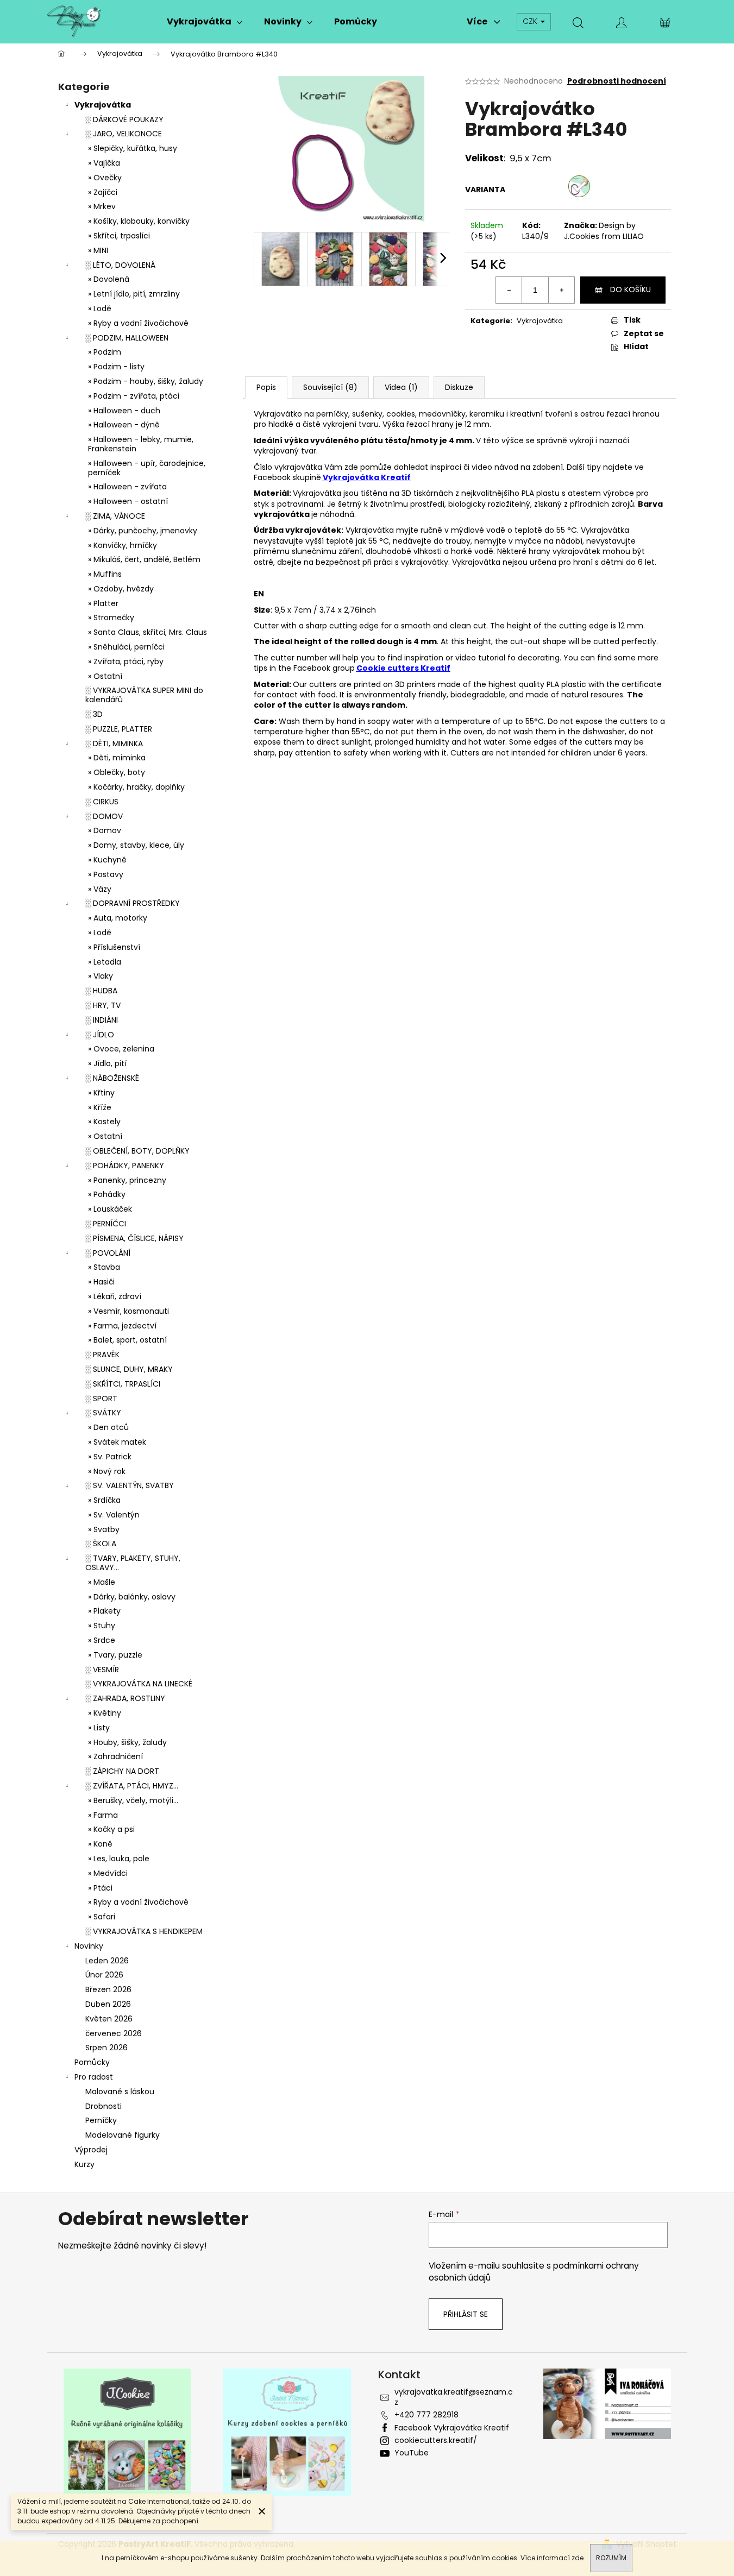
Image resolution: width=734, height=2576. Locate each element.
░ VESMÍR (102, 1670)
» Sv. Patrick (110, 1457)
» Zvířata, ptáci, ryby (126, 662)
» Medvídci (108, 1873)
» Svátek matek (117, 1442)
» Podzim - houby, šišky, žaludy (146, 381)
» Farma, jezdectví (122, 1326)
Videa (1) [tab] (401, 387)
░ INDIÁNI (102, 1020)
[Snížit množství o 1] (509, 290)
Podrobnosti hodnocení (617, 81)
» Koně (100, 1844)
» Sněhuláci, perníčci (126, 647)
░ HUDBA (101, 991)
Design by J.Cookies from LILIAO (604, 231)
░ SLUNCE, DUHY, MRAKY (129, 1369)
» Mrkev (102, 206)
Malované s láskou (120, 2092)
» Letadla (105, 962)
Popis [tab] (266, 387)
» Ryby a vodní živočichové (138, 323)
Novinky (89, 1946)
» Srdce (102, 1640)
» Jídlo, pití (107, 1063)
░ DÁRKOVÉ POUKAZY (124, 119)
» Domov (105, 830)
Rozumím (611, 2558)
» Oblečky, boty (117, 772)
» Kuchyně (107, 860)
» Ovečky (105, 178)
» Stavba (104, 1267)
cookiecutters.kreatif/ (436, 2440)
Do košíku (631, 289)
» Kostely (104, 1122)
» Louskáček (110, 1209)
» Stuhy (102, 1626)
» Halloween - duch (124, 411)
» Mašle (102, 1582)
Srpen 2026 (106, 2048)
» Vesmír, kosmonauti (128, 1311)
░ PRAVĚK (102, 1355)
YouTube (412, 2453)
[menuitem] (205, 22)
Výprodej (91, 2150)
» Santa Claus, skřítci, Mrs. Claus (148, 632)
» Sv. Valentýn (114, 1515)
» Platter (103, 603)
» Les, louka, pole (119, 1859)
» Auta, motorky (118, 918)
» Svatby (104, 1529)
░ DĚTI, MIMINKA (114, 744)
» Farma (103, 1815)
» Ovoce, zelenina (121, 1049)
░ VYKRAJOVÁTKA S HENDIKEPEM (144, 1931)
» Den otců (108, 1427)
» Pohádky (107, 1194)
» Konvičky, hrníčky (123, 545)
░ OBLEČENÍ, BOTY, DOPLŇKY (137, 1151)
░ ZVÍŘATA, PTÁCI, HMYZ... (132, 1786)
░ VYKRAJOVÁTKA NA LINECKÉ (139, 1684)
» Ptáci (100, 1888)
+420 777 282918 (426, 2415)
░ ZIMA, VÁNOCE (115, 516)
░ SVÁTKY (103, 1413)
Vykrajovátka (103, 105)
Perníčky (101, 2120)
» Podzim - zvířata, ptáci (134, 396)
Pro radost (94, 2077)
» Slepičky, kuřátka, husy (133, 148)
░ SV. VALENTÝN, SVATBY (130, 1485)
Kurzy (84, 2164)
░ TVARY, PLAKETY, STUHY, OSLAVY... (133, 1563)
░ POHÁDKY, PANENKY (125, 1166)
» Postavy (106, 874)
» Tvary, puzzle (115, 1655)
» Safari (102, 1917)
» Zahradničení (115, 1756)
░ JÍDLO (100, 1035)
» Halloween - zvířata (127, 487)
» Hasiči (101, 1282)
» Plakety (104, 1611)
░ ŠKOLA (101, 1544)
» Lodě (100, 308)
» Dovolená (109, 279)
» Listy (99, 1728)
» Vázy (100, 889)
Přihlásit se (466, 2314)
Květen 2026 (109, 2019)
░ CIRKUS (102, 802)
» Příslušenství (114, 947)
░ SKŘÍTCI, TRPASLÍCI (123, 1384)
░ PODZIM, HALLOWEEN (127, 338)
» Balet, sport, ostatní (127, 1340)
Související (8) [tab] (330, 387)
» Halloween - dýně (124, 425)
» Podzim (105, 352)
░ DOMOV (104, 816)
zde (578, 2558)
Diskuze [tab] (459, 387)
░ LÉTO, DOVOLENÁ (120, 265)
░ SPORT (101, 1399)
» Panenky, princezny (127, 1180)
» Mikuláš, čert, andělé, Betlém (144, 559)
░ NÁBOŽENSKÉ (112, 1078)
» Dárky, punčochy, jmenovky (143, 531)
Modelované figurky (123, 2135)
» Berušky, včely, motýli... (133, 1800)
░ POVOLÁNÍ (108, 1253)
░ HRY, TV (103, 1005)
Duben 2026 (108, 2004)
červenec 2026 (114, 2033)
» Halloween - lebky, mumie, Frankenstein (141, 444)
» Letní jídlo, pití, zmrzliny (134, 294)
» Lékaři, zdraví (115, 1296)
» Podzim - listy (116, 367)
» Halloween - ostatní (128, 501)
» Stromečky (111, 618)
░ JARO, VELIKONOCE (124, 134)
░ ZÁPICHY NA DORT (122, 1771)
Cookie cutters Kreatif (403, 668)
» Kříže (100, 1107)
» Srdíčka (104, 1500)
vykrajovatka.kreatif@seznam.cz (454, 2397)
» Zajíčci (103, 192)
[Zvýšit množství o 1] (561, 290)
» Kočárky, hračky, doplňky (136, 787)
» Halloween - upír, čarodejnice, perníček (147, 468)
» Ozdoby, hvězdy (121, 589)
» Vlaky (101, 976)
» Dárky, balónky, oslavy (132, 1597)
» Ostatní (105, 676)
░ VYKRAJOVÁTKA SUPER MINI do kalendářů (144, 695)
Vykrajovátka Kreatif (367, 477)
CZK (531, 21)
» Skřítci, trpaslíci (119, 236)
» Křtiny (101, 1093)
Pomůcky (92, 2062)
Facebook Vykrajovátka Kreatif (452, 2428)
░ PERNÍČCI (106, 1224)
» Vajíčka (104, 163)
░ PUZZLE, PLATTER (119, 729)
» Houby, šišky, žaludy (127, 1742)
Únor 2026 (104, 1975)
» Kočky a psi (111, 1829)
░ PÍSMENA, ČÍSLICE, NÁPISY (134, 1238)
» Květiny (105, 1713)
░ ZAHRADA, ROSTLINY (125, 1698)
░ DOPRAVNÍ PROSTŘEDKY (133, 903)
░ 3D (94, 714)
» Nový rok (107, 1471)
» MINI (98, 250)
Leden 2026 (107, 1961)
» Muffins (105, 574)
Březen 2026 (108, 1989)
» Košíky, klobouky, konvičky (139, 221)
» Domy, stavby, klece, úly (136, 845)
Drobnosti (103, 2106)
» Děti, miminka (117, 758)
